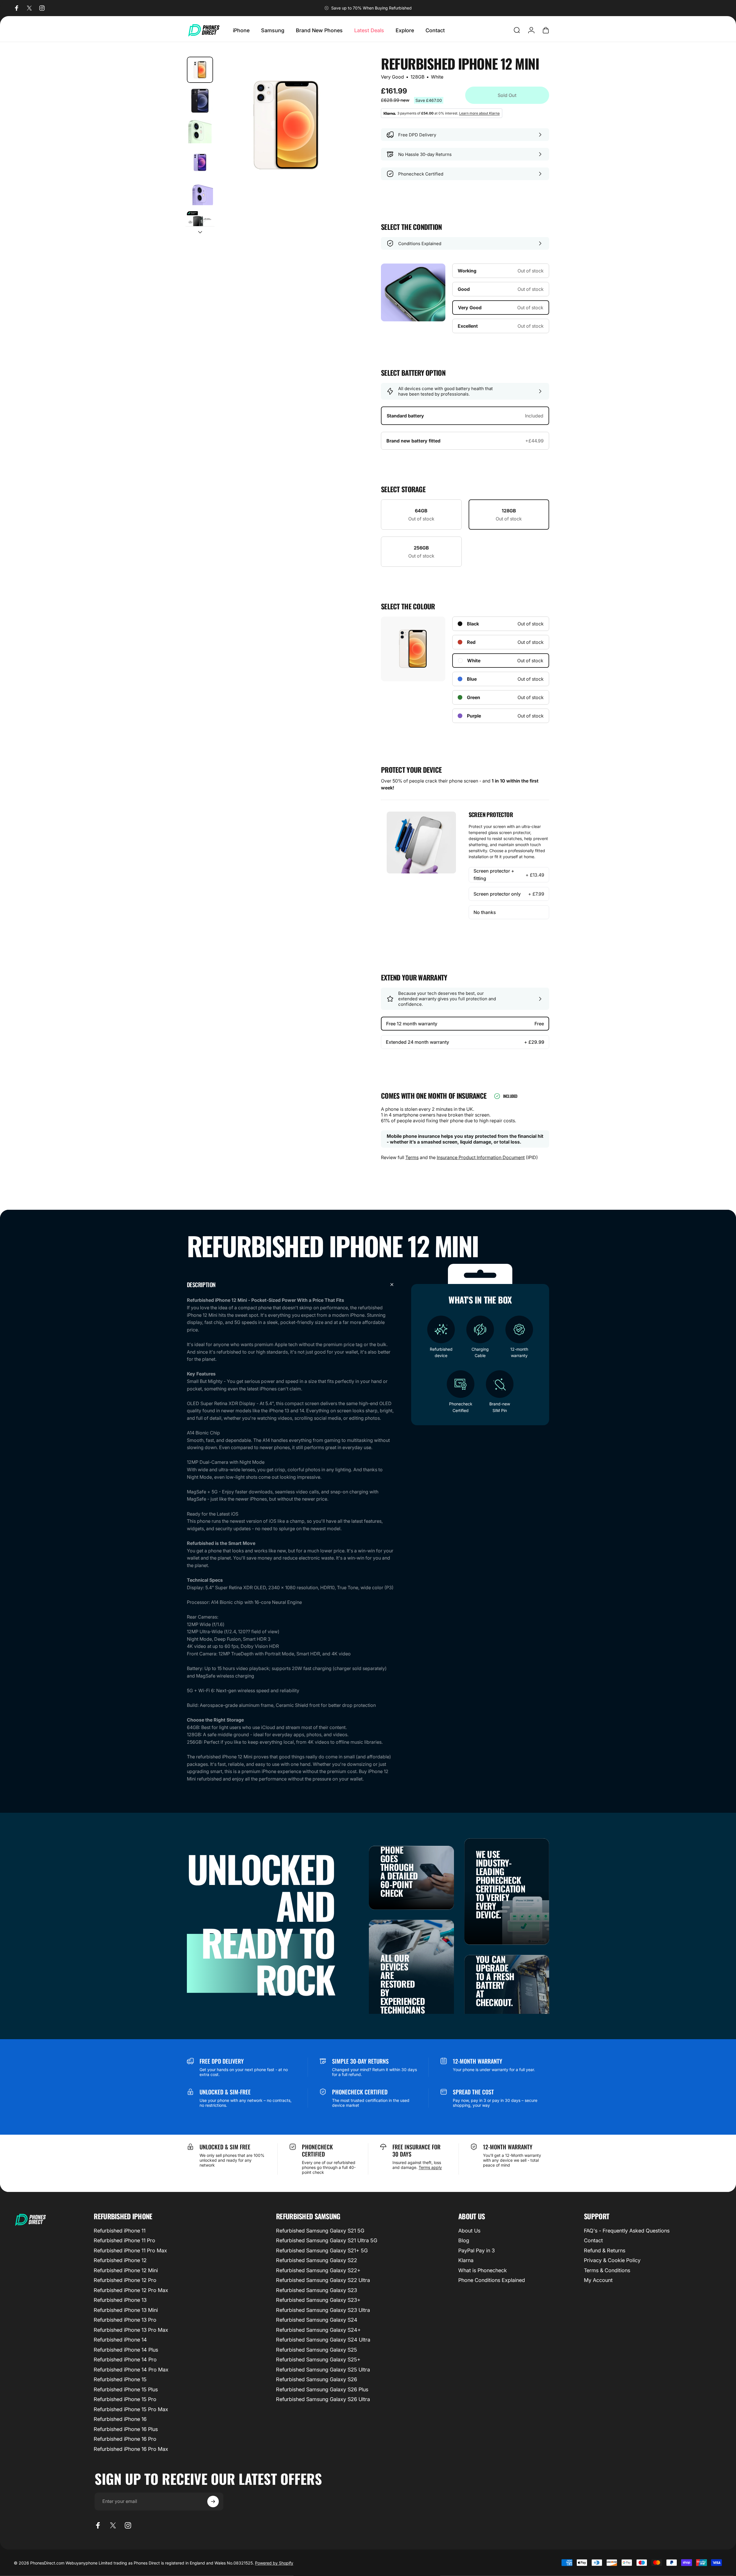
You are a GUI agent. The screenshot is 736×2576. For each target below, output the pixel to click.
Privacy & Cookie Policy (612, 2260)
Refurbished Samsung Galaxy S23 (317, 2290)
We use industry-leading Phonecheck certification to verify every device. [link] (501, 1884)
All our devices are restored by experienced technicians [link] (403, 1984)
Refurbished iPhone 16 (120, 2419)
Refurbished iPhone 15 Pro (125, 2399)
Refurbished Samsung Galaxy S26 (317, 2379)
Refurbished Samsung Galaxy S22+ (318, 2270)
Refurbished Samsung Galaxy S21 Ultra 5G (327, 2240)
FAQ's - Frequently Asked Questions (627, 2231)
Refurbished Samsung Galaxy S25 (317, 2350)
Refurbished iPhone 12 (120, 2260)
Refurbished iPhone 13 (120, 2300)
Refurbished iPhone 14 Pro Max (131, 2370)
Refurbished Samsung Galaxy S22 (317, 2260)
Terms (412, 1157)
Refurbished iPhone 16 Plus (126, 2429)
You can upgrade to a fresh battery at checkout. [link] (495, 1981)
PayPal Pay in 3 (477, 2250)
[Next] (340, 139)
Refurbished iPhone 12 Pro (125, 2280)
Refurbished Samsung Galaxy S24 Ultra (323, 2340)
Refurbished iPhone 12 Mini (126, 2270)
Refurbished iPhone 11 (120, 2231)
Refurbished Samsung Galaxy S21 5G (320, 2231)
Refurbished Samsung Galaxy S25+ (318, 2360)
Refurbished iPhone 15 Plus (126, 2389)
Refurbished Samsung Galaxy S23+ (318, 2300)
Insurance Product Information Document (481, 1157)
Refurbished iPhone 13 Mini (126, 2310)
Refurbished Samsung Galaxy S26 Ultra (323, 2399)
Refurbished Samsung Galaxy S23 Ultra (323, 2310)
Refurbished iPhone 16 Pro (125, 2439)
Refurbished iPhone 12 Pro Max (131, 2290)
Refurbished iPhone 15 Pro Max (131, 2409)
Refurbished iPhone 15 (120, 2379)
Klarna (466, 2260)
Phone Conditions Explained (492, 2280)
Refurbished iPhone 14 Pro (125, 2360)
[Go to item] (200, 70)
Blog (464, 2240)
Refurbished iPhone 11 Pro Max (130, 2250)
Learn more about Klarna (479, 113)
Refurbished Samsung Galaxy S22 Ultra (323, 2280)
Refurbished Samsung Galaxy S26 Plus (322, 2389)
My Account (598, 2280)
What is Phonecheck (483, 2270)
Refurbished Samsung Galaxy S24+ (318, 2330)
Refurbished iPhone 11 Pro (124, 2240)
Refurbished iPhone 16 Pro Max (131, 2449)
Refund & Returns (605, 2250)
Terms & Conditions (607, 2270)
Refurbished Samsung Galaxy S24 (317, 2320)
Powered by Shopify (274, 2563)
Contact (593, 2240)
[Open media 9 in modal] (286, 125)
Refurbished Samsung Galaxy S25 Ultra (323, 2370)
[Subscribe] (213, 2501)
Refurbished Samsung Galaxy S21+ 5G (322, 2250)
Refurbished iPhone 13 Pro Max (131, 2330)
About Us (469, 2231)
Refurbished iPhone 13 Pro (125, 2320)
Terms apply (430, 2167)
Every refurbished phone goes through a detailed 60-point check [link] (404, 1863)
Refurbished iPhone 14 (120, 2340)
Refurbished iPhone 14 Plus (126, 2350)
